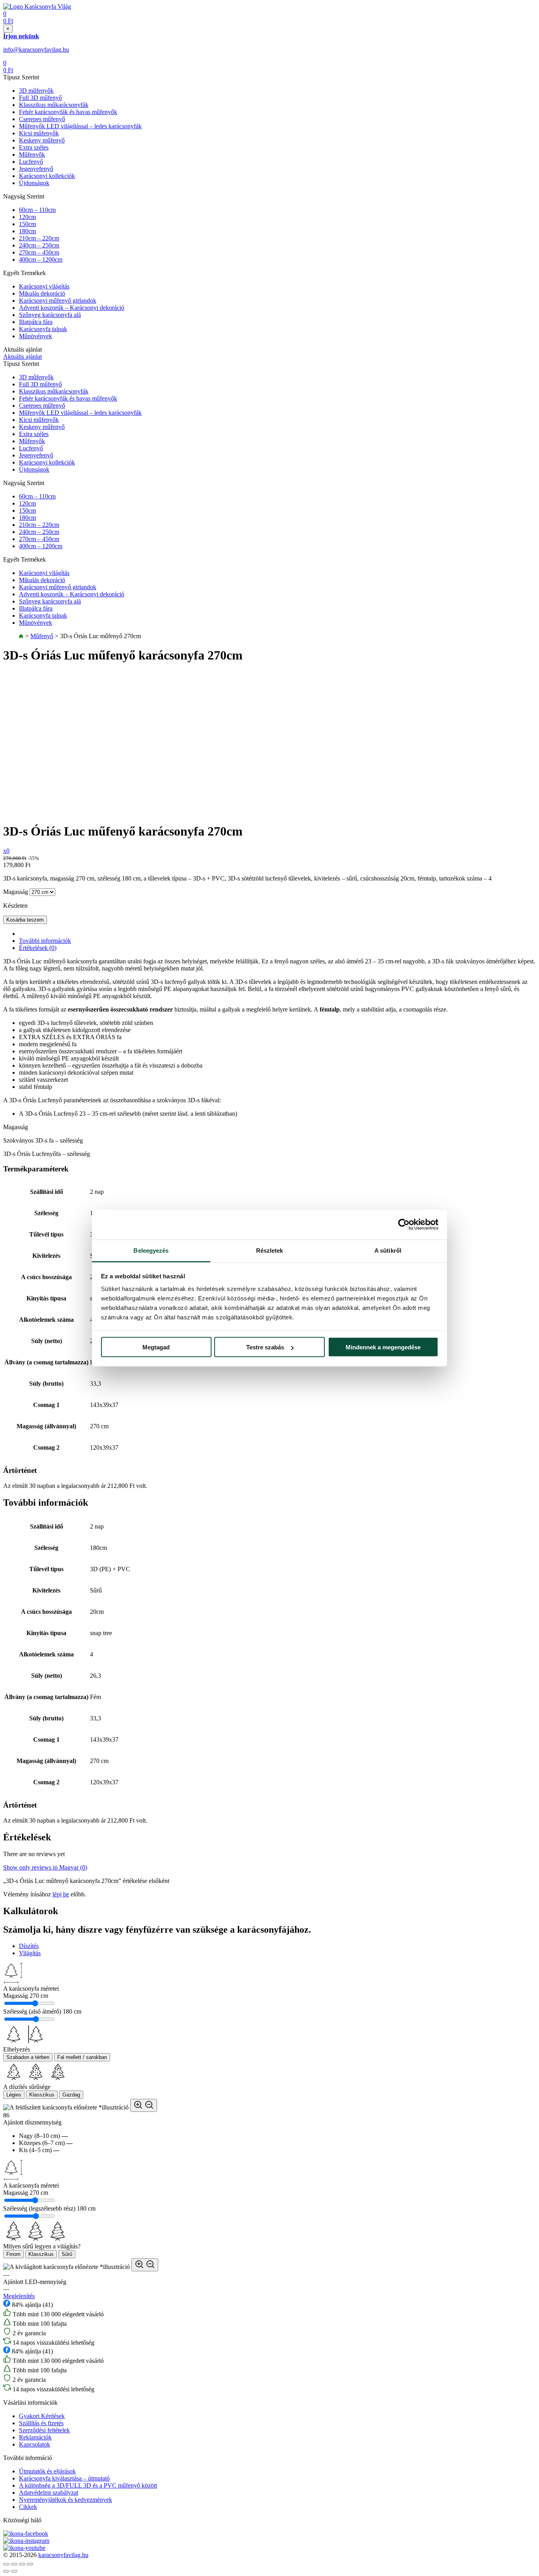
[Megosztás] (14, 2564)
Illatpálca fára (36, 322)
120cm (27, 217)
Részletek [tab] (270, 1250)
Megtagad (156, 1347)
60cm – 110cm (37, 210)
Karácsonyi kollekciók (47, 176)
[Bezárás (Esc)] (6, 2564)
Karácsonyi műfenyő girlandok (58, 301)
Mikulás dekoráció (42, 293)
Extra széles (34, 147)
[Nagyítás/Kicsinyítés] (30, 2564)
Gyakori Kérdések (42, 2416)
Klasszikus (42, 2095)
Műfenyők (32, 155)
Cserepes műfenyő (42, 119)
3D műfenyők (36, 91)
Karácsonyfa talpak (43, 329)
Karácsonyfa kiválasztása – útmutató (64, 2478)
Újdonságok (34, 183)
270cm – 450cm (39, 252)
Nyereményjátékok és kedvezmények (66, 2500)
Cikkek (28, 2507)
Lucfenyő (31, 162)
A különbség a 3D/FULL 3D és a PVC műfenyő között (88, 2485)
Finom (13, 2254)
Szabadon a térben (28, 2057)
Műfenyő (42, 636)
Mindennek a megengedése (383, 1347)
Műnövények (36, 336)
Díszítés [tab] (29, 1946)
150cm (27, 224)
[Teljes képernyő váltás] (22, 2564)
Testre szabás (265, 1347)
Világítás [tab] (30, 1953)
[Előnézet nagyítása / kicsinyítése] (144, 2105)
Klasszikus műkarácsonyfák (54, 105)
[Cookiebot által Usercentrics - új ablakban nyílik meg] (404, 1225)
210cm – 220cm (39, 238)
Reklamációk (35, 2437)
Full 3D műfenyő (40, 98)
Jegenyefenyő (36, 169)
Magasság (16, 892)
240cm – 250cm (39, 245)
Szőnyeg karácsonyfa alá (50, 315)
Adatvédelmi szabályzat (49, 2493)
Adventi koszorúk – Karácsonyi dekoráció (72, 308)
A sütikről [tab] (388, 1250)
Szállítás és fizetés (41, 2423)
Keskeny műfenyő (42, 140)
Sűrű (67, 2254)
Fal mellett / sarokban (82, 2057)
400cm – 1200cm (41, 259)
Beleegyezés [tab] (151, 1250)
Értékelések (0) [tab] (38, 948)
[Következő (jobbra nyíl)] (14, 2571)
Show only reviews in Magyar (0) (45, 1867)
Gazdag (71, 2095)
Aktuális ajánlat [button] (22, 357)
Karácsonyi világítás (44, 286)
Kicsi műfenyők (39, 133)
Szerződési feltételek (44, 2430)
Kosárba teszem (25, 920)
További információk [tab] (45, 941)
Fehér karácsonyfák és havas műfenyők (68, 112)
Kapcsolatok (35, 2444)
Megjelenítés (19, 2296)
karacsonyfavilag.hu (63, 2555)
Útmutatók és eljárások (47, 2471)
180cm (27, 231)
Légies (14, 2095)
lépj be (61, 1894)
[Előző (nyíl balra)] (6, 2571)
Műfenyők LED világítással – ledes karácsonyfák (80, 126)
